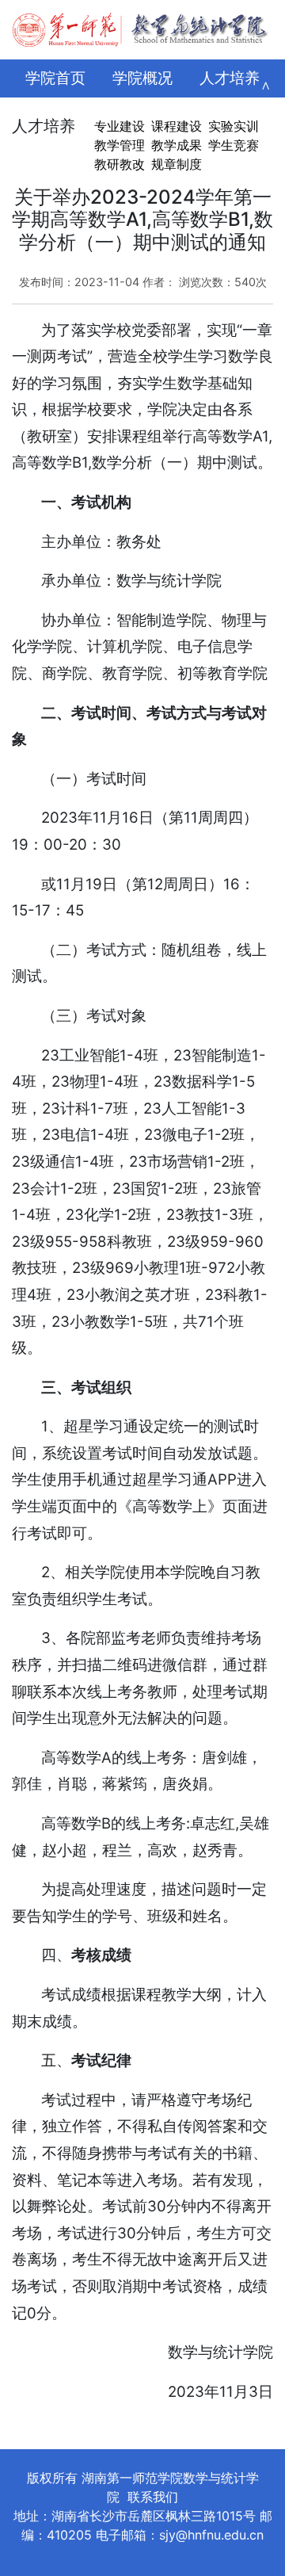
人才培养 (230, 78)
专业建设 (120, 126)
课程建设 (177, 126)
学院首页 (55, 78)
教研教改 (120, 164)
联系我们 (153, 2497)
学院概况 (142, 78)
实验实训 (234, 126)
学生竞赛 (234, 145)
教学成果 (177, 145)
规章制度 (177, 164)
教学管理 (120, 145)
